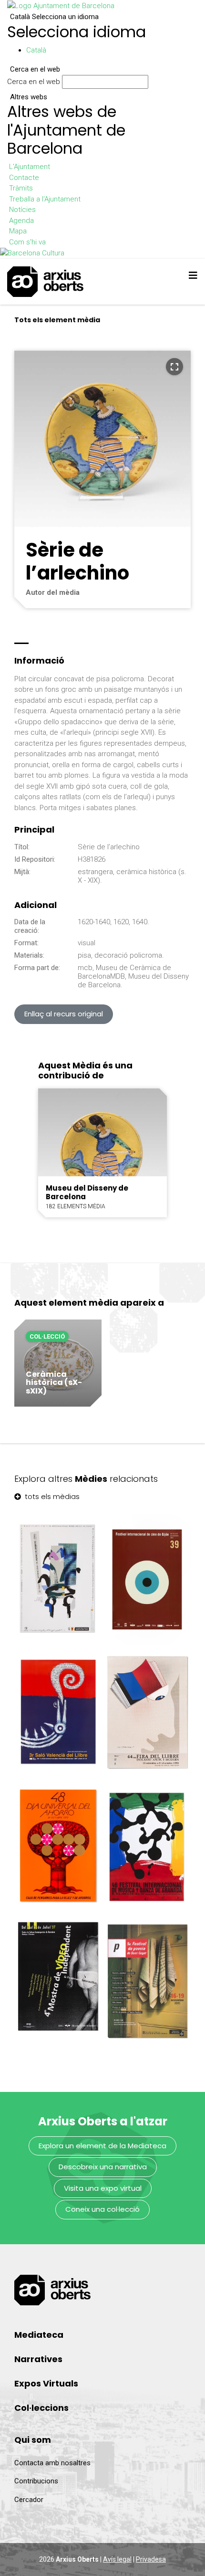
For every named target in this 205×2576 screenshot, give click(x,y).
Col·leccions (41, 2408)
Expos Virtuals (46, 2383)
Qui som (33, 2440)
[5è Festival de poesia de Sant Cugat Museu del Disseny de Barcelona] (147, 1979)
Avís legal (117, 2559)
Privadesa (151, 2559)
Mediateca (39, 2335)
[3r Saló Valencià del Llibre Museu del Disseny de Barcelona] (58, 1712)
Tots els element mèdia (57, 320)
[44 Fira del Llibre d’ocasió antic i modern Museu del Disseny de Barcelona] (147, 1713)
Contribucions (36, 2481)
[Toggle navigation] (193, 275)
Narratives (38, 2359)
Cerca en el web (34, 82)
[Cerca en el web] (153, 84)
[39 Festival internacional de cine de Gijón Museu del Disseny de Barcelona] (147, 1579)
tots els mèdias (51, 1496)
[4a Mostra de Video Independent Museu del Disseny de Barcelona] (58, 1979)
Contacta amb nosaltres (52, 2463)
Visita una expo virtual (103, 2188)
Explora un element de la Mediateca (102, 2146)
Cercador (29, 2500)
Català (54, 17)
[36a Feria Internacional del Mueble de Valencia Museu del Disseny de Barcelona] (58, 1579)
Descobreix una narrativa (103, 2167)
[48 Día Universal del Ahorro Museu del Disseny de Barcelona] (58, 1845)
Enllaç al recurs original (64, 1014)
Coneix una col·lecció (102, 2209)
